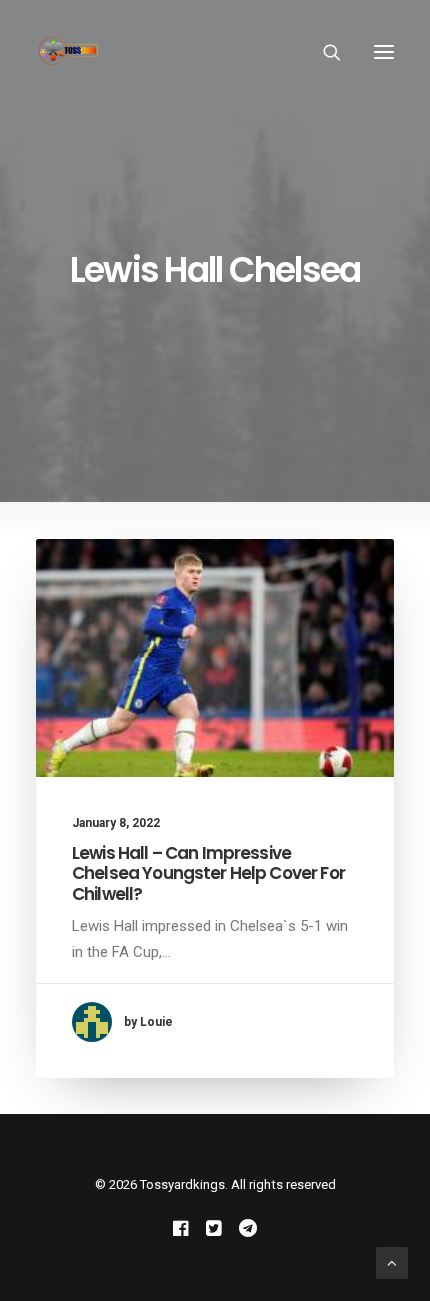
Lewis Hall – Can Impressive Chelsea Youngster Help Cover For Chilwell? (208, 873)
